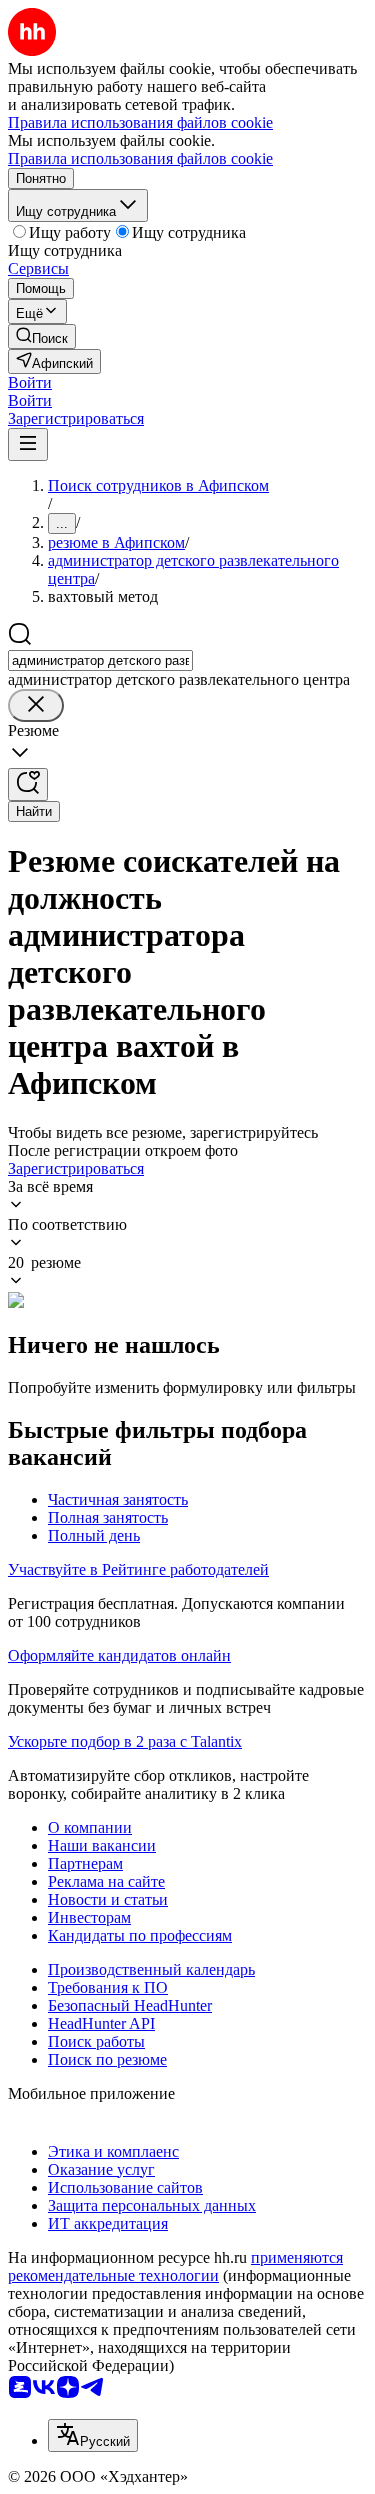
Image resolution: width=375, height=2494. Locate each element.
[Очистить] (36, 705)
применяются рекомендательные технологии (175, 2266)
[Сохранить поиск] (28, 784)
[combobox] (100, 660)
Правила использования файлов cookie (140, 158)
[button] (30, 382)
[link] (42, 336)
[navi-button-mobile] (28, 444)
